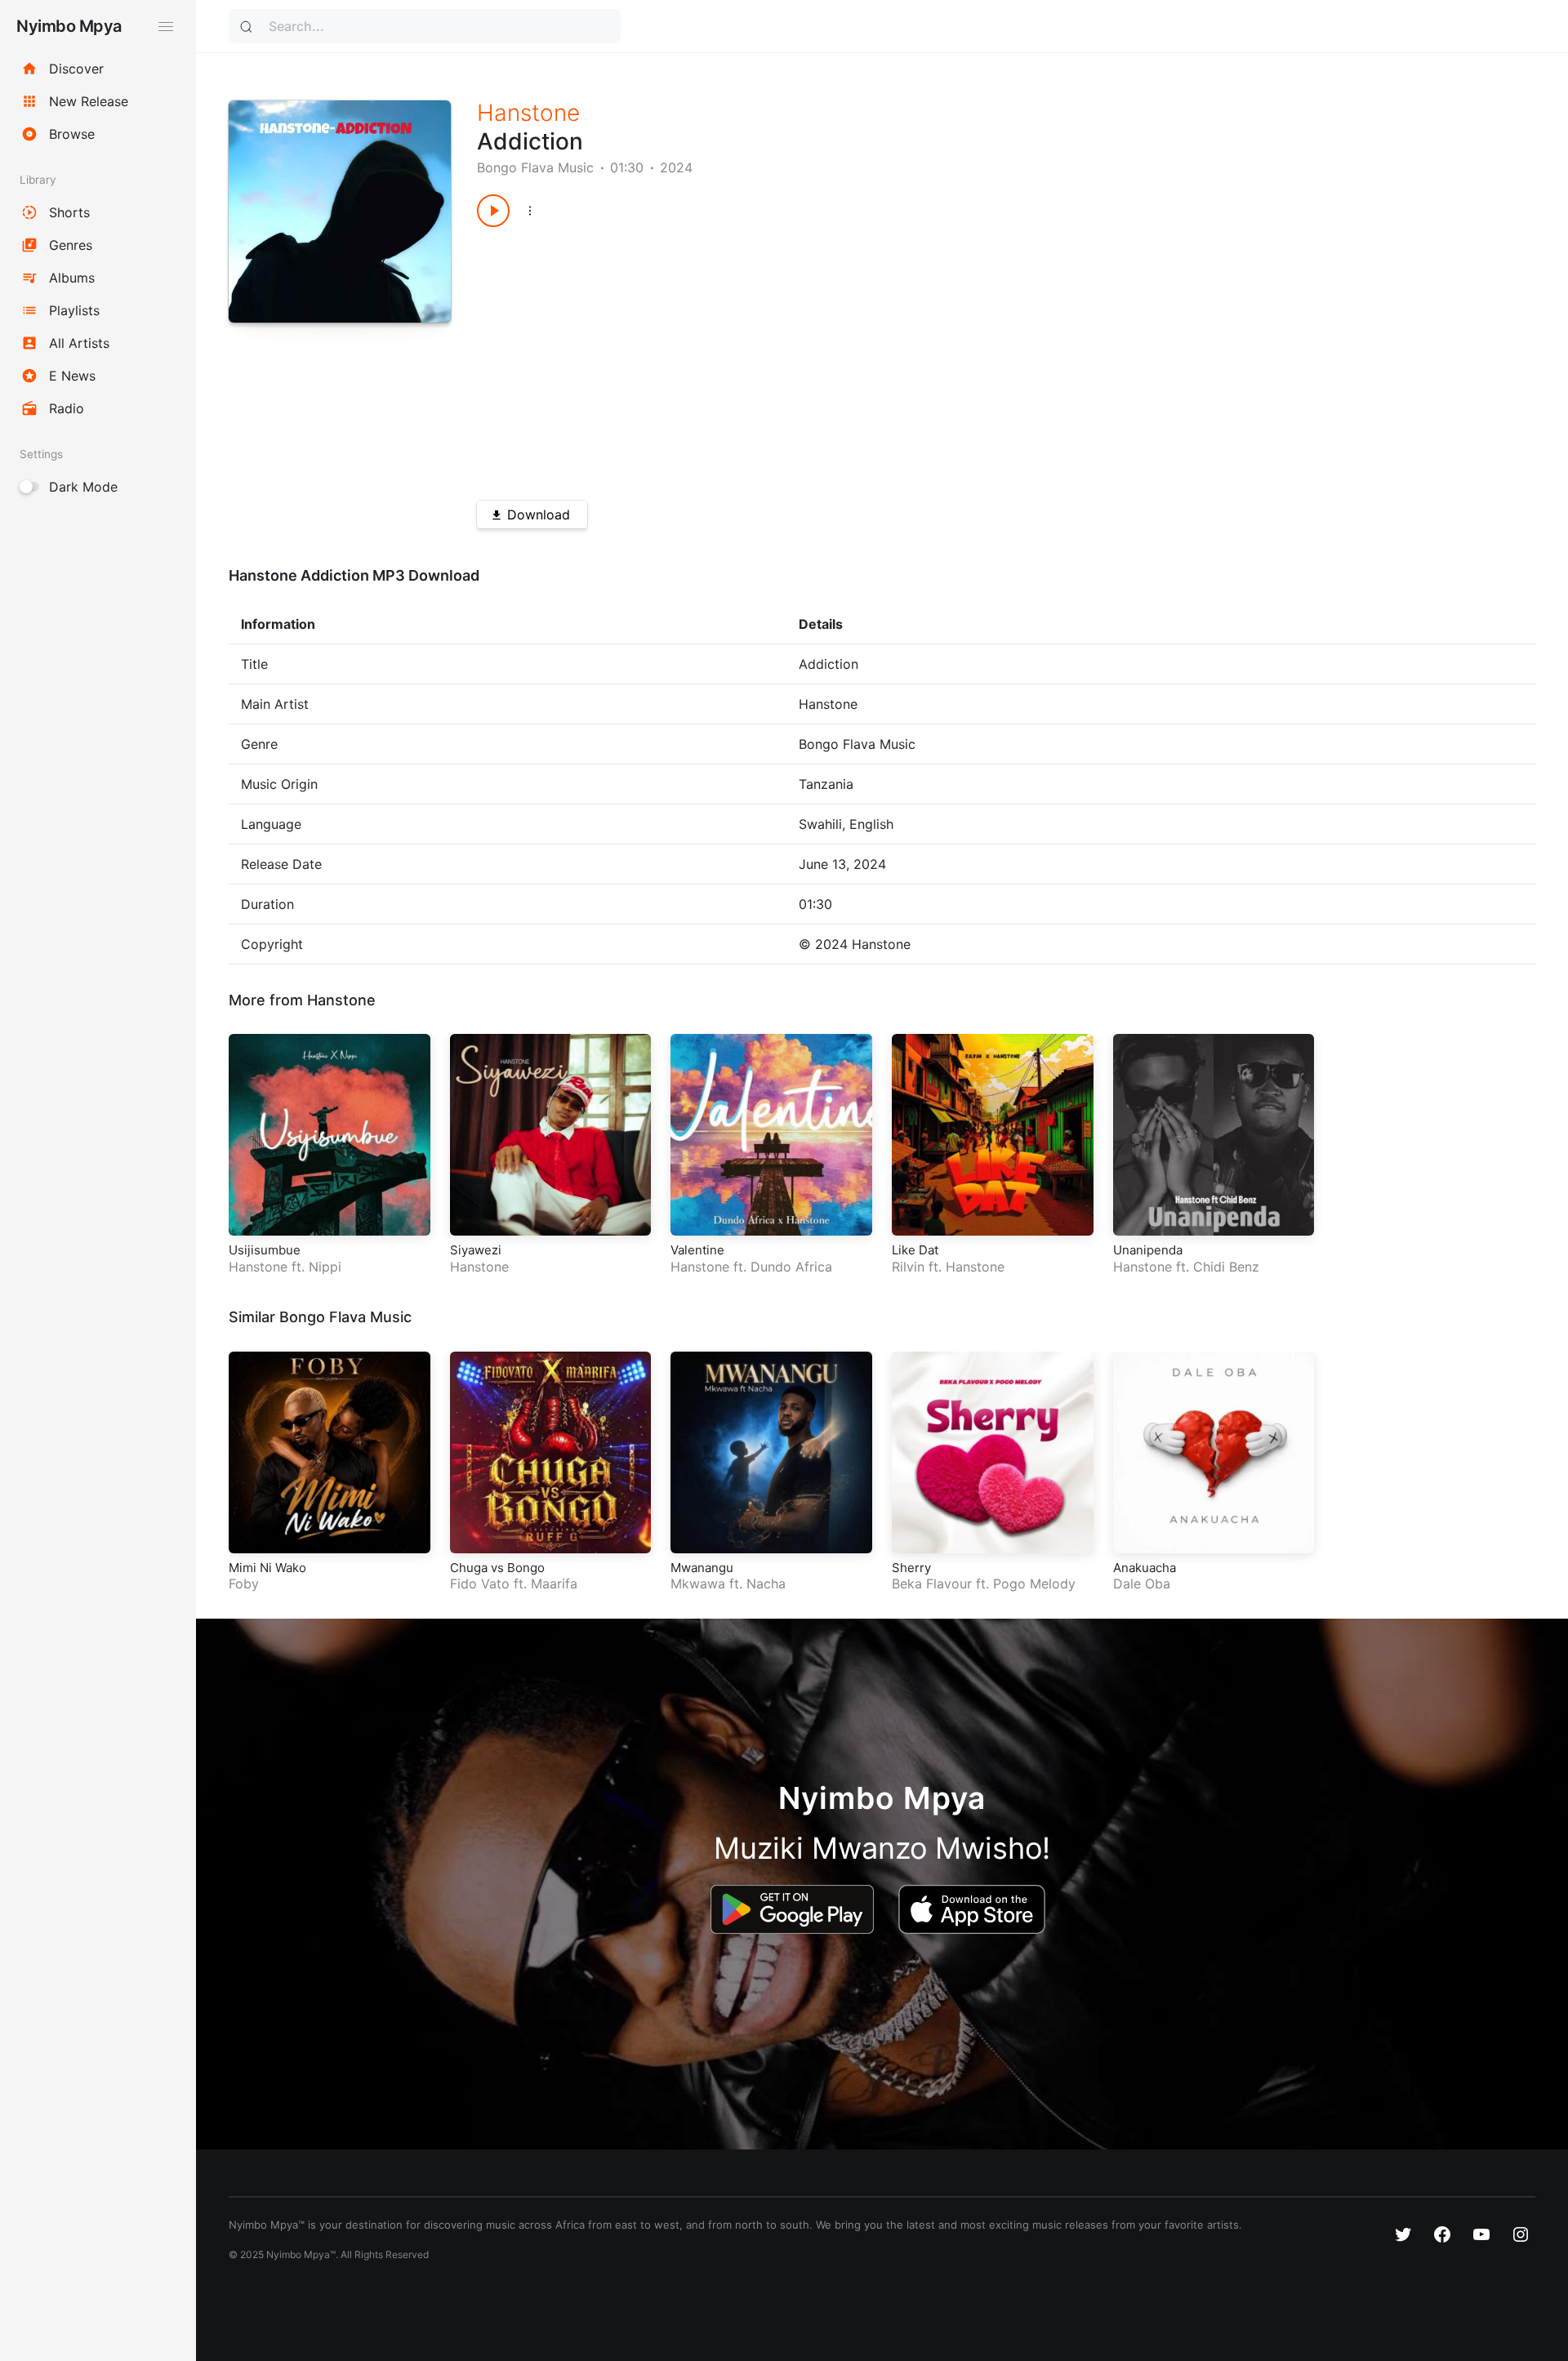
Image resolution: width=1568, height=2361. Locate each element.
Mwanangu (702, 1568)
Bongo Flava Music (535, 167)
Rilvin (908, 1267)
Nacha (766, 1584)
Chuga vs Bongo (497, 1568)
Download (539, 515)
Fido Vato (480, 1584)
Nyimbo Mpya (69, 26)
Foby (244, 1584)
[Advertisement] (953, 358)
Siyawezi (476, 1250)
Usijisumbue (265, 1250)
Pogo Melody (1034, 1584)
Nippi (325, 1267)
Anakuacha (1145, 1568)
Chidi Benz (1226, 1267)
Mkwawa (698, 1584)
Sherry (911, 1568)
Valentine (697, 1250)
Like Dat (915, 1250)
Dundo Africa (791, 1267)
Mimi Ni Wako (267, 1568)
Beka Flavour (932, 1584)
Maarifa (554, 1584)
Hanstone (528, 113)
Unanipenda (1148, 1250)
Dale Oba (1142, 1584)
